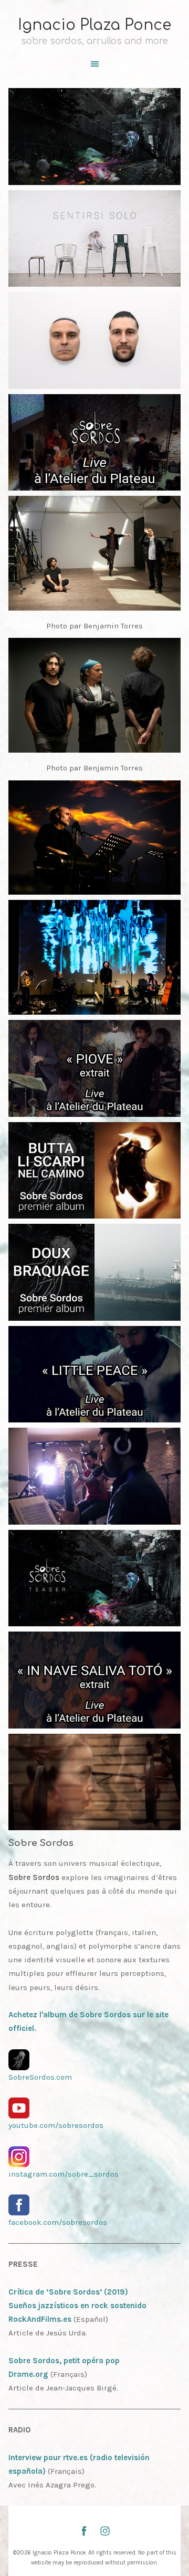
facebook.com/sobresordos (58, 2222)
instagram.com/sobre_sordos (64, 2174)
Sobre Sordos (41, 1843)
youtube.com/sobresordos (56, 2125)
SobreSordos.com (40, 2077)
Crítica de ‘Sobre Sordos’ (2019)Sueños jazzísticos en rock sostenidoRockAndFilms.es (77, 2306)
